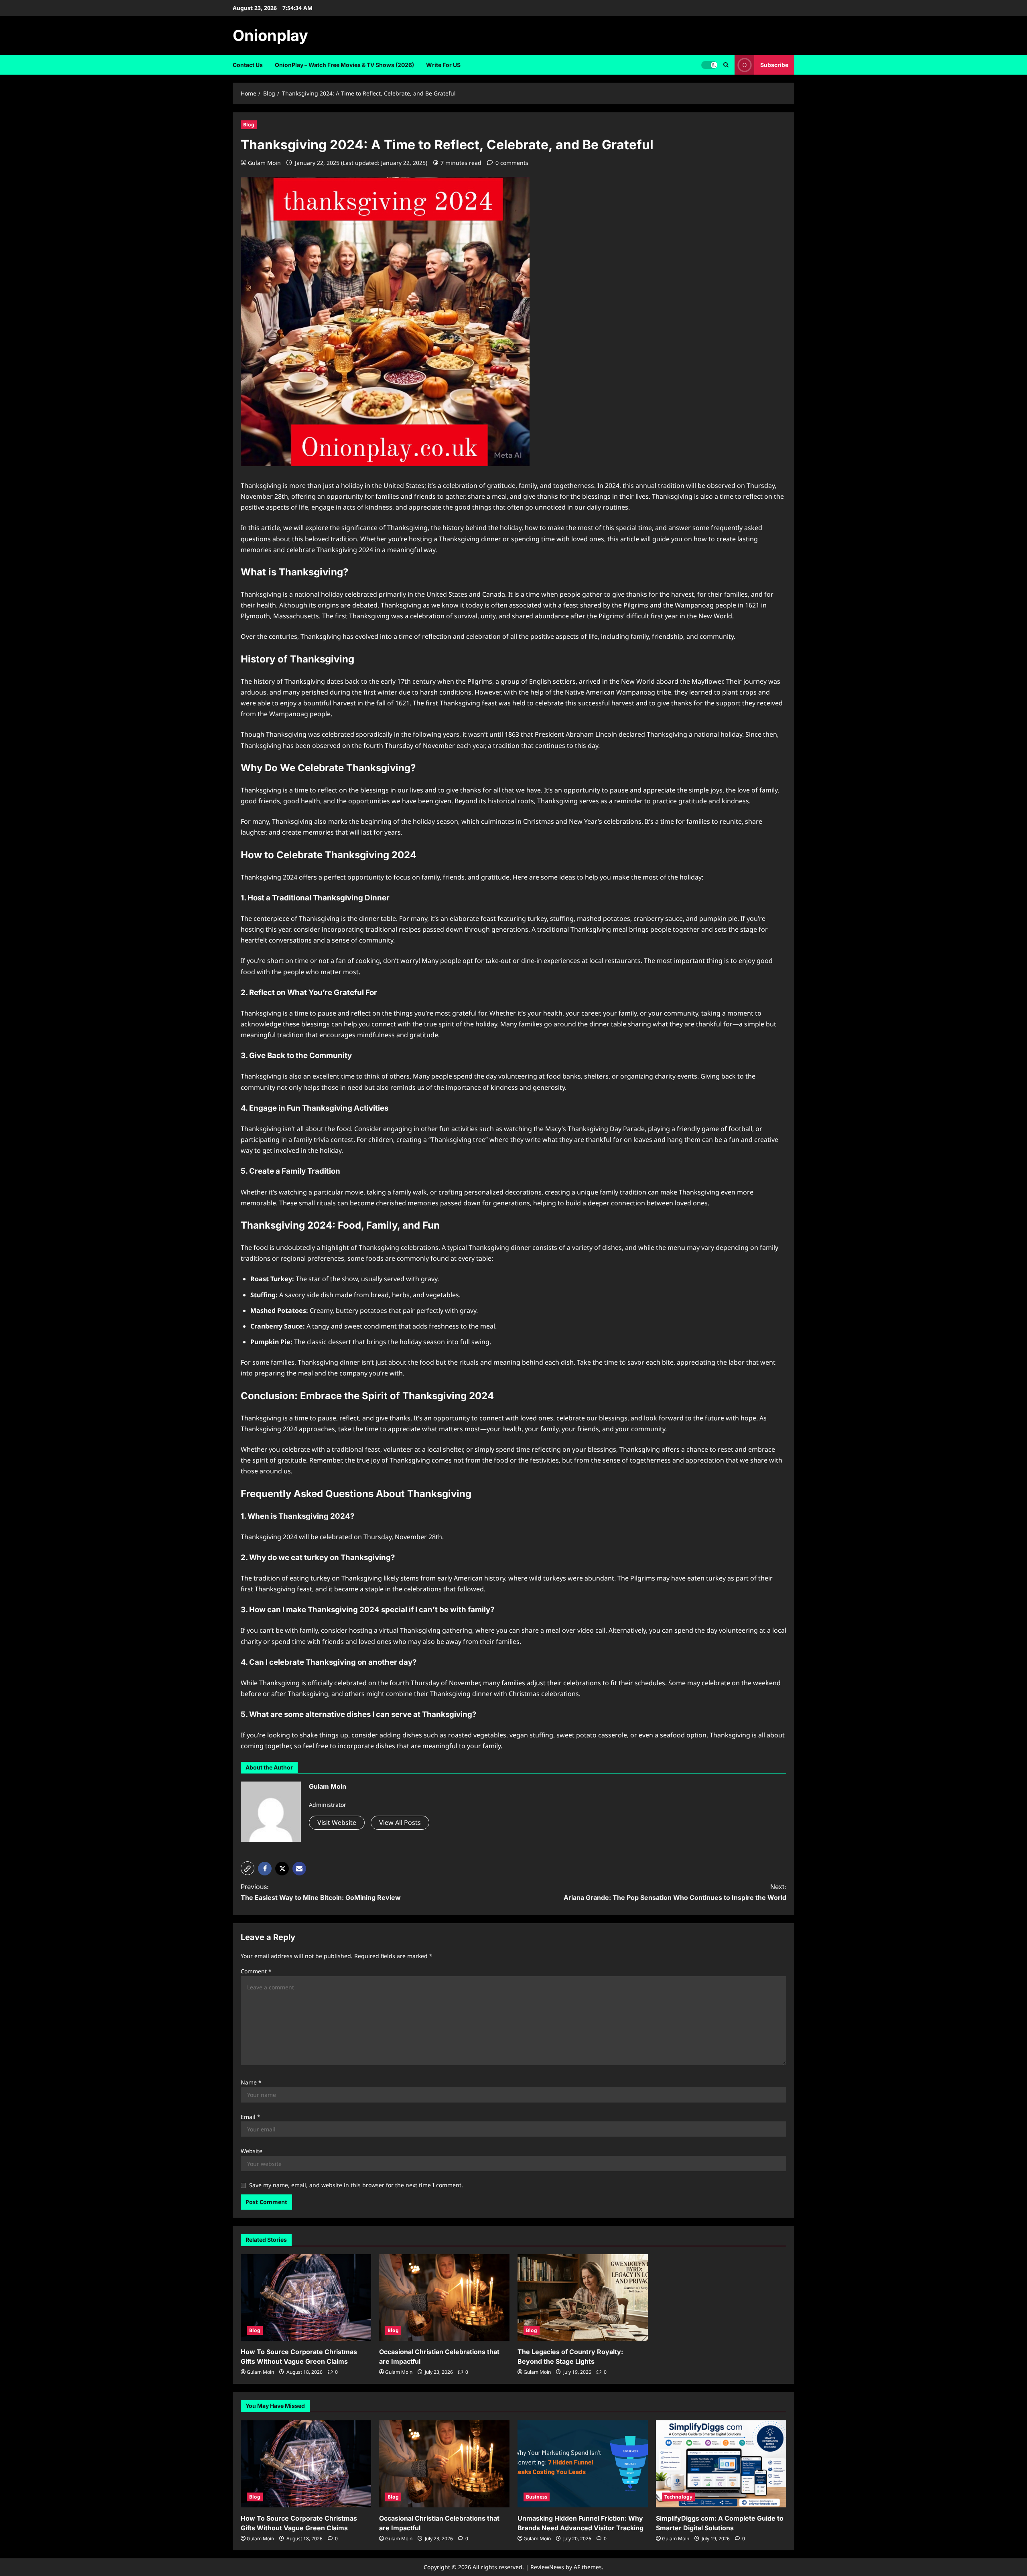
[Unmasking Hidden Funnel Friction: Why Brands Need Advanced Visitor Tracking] (583, 2464)
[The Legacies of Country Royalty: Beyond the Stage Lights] (583, 2298)
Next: (675, 1892)
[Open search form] (726, 65)
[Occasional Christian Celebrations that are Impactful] (444, 2298)
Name (251, 2082)
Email (251, 2117)
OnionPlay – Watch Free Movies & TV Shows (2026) (344, 65)
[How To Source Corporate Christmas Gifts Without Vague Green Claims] (306, 2298)
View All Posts (400, 1822)
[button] (248, 1868)
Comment (256, 1971)
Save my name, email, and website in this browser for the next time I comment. (356, 2185)
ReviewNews (547, 2567)
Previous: (321, 1892)
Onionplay (270, 35)
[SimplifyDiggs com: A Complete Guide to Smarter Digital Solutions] (721, 2464)
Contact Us (248, 65)
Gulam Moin (264, 163)
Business (537, 2497)
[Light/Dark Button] (709, 65)
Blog (249, 125)
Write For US (443, 65)
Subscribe (774, 65)
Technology (678, 2497)
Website (252, 2151)
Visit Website (337, 1822)
